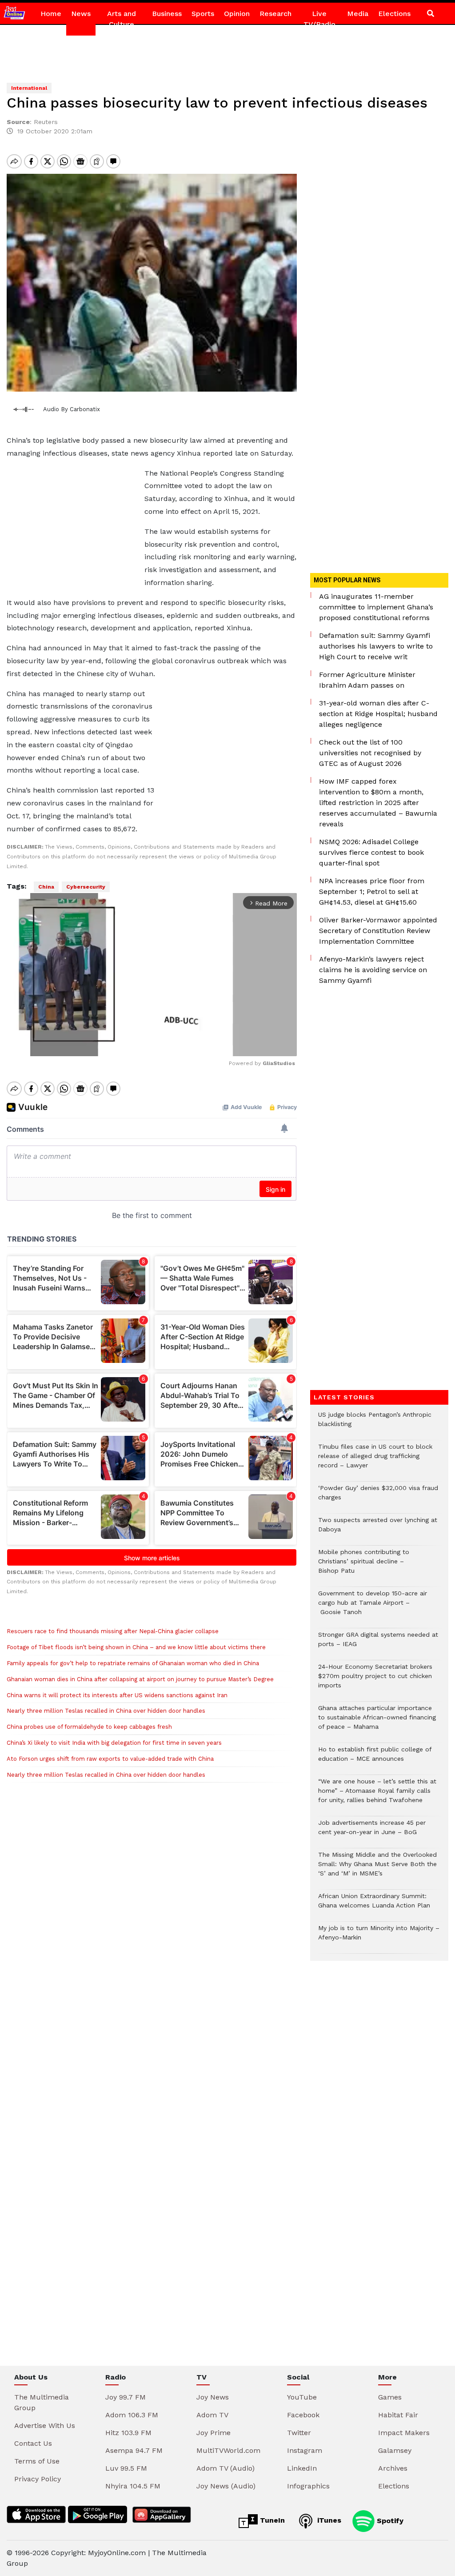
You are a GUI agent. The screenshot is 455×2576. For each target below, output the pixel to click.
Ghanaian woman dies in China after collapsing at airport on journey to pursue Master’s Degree (140, 1679)
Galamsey (395, 2450)
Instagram (305, 2450)
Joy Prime (214, 2433)
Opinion (237, 14)
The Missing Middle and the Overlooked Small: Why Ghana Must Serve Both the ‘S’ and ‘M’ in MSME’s (377, 1869)
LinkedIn (302, 2468)
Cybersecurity (86, 887)
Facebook (303, 2415)
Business (167, 14)
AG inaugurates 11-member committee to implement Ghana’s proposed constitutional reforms (376, 607)
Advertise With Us (45, 2426)
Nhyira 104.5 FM (133, 2486)
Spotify (389, 2520)
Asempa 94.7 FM (134, 2450)
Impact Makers (404, 2433)
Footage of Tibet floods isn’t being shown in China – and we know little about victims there (136, 1647)
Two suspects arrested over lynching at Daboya (378, 1529)
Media (358, 14)
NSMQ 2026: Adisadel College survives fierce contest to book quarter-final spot (371, 852)
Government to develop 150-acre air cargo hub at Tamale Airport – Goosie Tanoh (373, 1607)
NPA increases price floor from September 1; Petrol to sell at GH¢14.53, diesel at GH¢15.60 (372, 891)
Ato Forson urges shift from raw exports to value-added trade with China (110, 1759)
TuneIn (271, 2520)
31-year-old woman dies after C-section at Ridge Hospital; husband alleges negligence (378, 714)
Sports (203, 14)
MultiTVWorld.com (228, 2450)
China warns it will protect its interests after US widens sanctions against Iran (117, 1695)
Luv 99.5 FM (126, 2468)
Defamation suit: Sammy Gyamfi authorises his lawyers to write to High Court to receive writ (376, 646)
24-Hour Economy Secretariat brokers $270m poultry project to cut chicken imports (375, 1681)
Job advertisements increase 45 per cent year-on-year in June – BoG (372, 1832)
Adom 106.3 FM (132, 2415)
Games (390, 2397)
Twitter (299, 2433)
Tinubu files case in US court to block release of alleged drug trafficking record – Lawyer (375, 1460)
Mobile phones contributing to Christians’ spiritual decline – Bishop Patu (364, 1566)
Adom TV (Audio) (226, 2468)
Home (51, 14)
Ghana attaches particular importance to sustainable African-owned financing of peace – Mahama (377, 1722)
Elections (394, 14)
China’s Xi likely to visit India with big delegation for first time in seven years (114, 1743)
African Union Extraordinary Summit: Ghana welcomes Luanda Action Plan (374, 1905)
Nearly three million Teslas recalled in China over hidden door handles (106, 1711)
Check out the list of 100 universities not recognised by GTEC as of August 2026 (370, 753)
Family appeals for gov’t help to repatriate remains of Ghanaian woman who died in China (133, 1663)
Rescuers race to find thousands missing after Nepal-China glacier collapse (113, 1631)
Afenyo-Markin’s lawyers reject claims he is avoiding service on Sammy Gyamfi (373, 970)
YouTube (302, 2397)
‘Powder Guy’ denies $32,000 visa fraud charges (378, 1497)
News (81, 14)
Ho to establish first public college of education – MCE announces (375, 1759)
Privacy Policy (38, 2479)
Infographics (308, 2486)
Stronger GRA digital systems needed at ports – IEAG (378, 1644)
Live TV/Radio (319, 19)
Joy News (213, 2397)
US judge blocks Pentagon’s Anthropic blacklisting (375, 1424)
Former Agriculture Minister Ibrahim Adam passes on (367, 680)
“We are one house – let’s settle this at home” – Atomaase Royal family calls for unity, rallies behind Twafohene (377, 1795)
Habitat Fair (398, 2415)
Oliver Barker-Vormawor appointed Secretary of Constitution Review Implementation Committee (378, 931)
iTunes (328, 2520)
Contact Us (33, 2443)
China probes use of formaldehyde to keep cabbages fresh (89, 1727)
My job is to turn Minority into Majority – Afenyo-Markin (379, 1937)
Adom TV (212, 2415)
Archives (393, 2468)
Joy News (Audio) (226, 2486)
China (46, 887)
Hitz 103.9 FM (128, 2433)
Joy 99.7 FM (126, 2397)
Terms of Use (37, 2461)
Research (275, 14)
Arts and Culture (122, 19)
